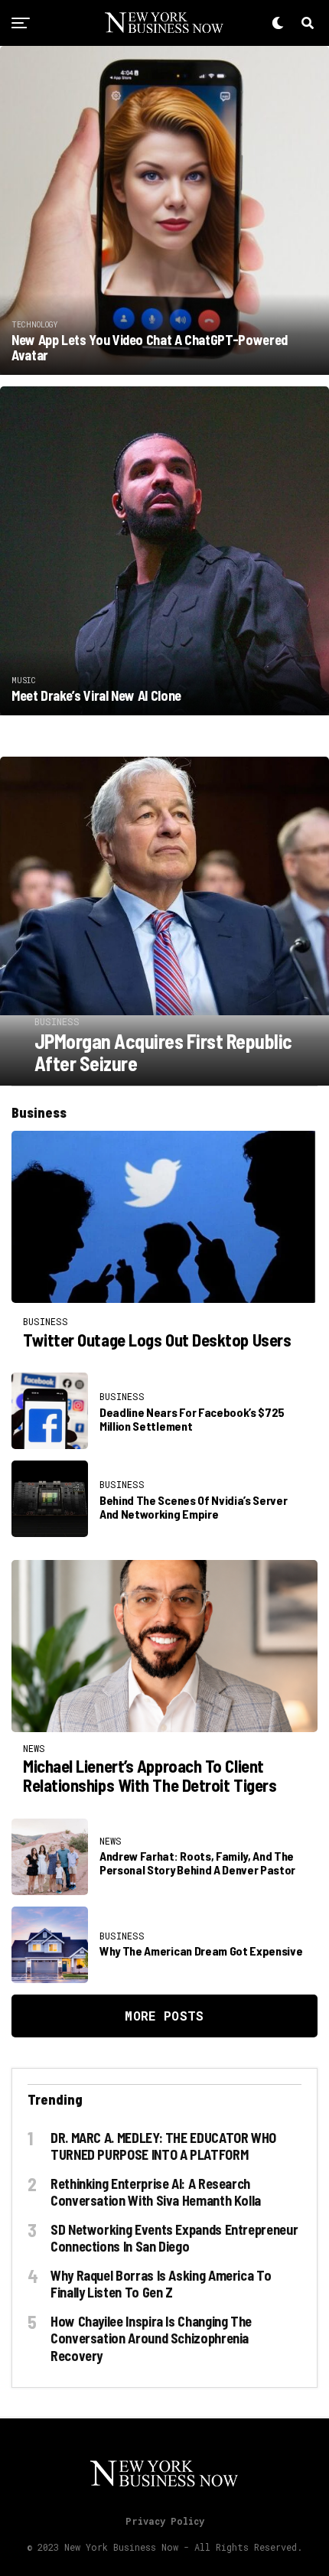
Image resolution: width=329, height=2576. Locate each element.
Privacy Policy (165, 2521)
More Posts (164, 2016)
